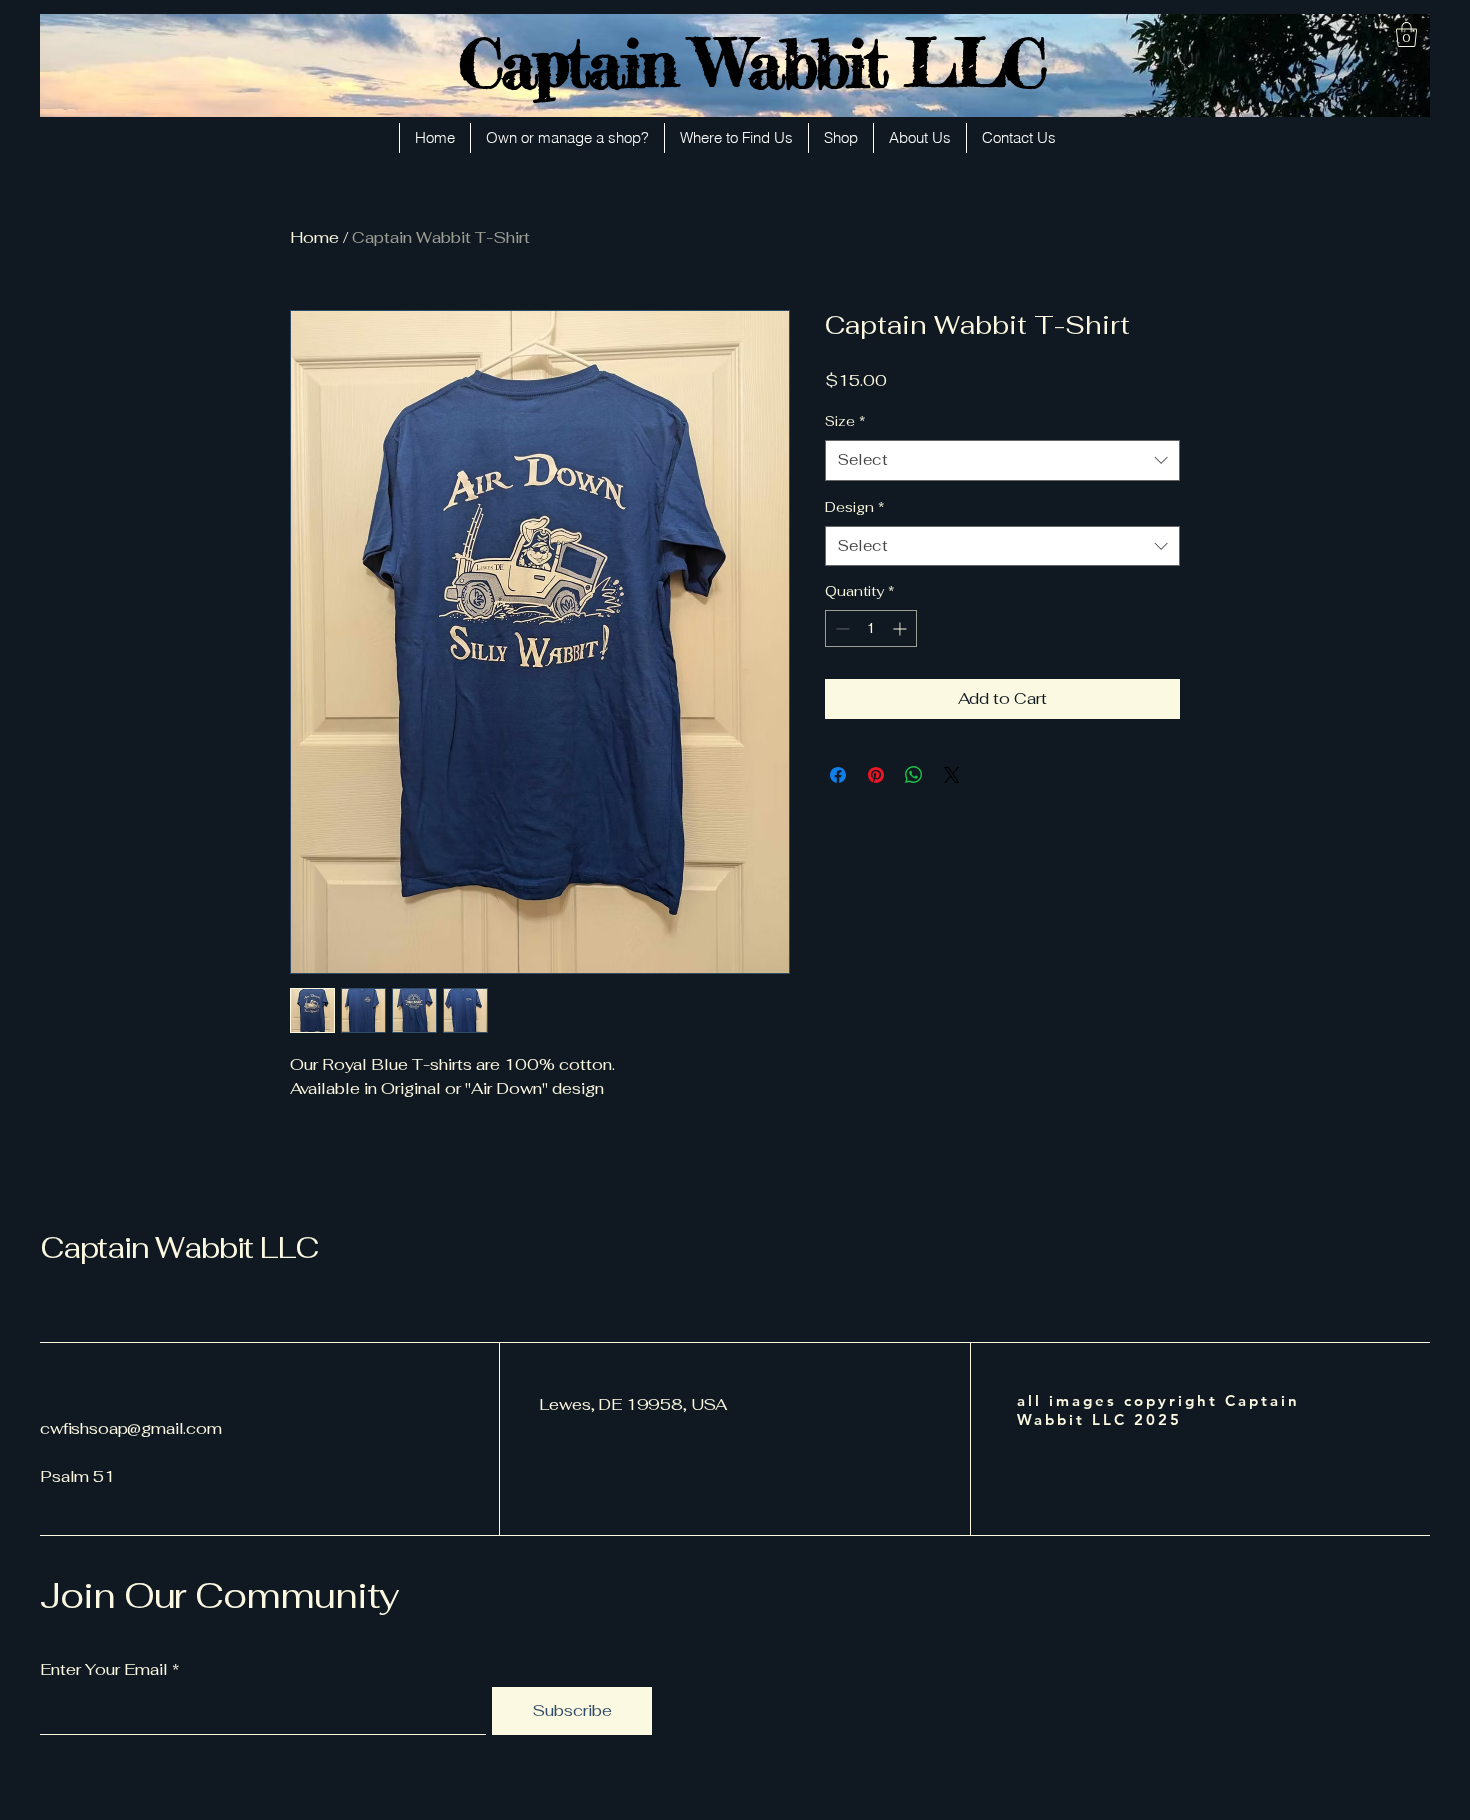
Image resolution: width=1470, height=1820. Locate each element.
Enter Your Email (104, 1670)
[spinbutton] (871, 628)
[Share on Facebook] (838, 775)
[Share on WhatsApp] (914, 775)
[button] (1406, 34)
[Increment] (901, 628)
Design (855, 507)
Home (314, 237)
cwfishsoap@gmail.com (131, 1428)
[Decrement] (840, 628)
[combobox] (1002, 460)
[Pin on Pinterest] (876, 775)
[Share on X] (952, 775)
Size (845, 421)
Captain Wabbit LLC (751, 62)
